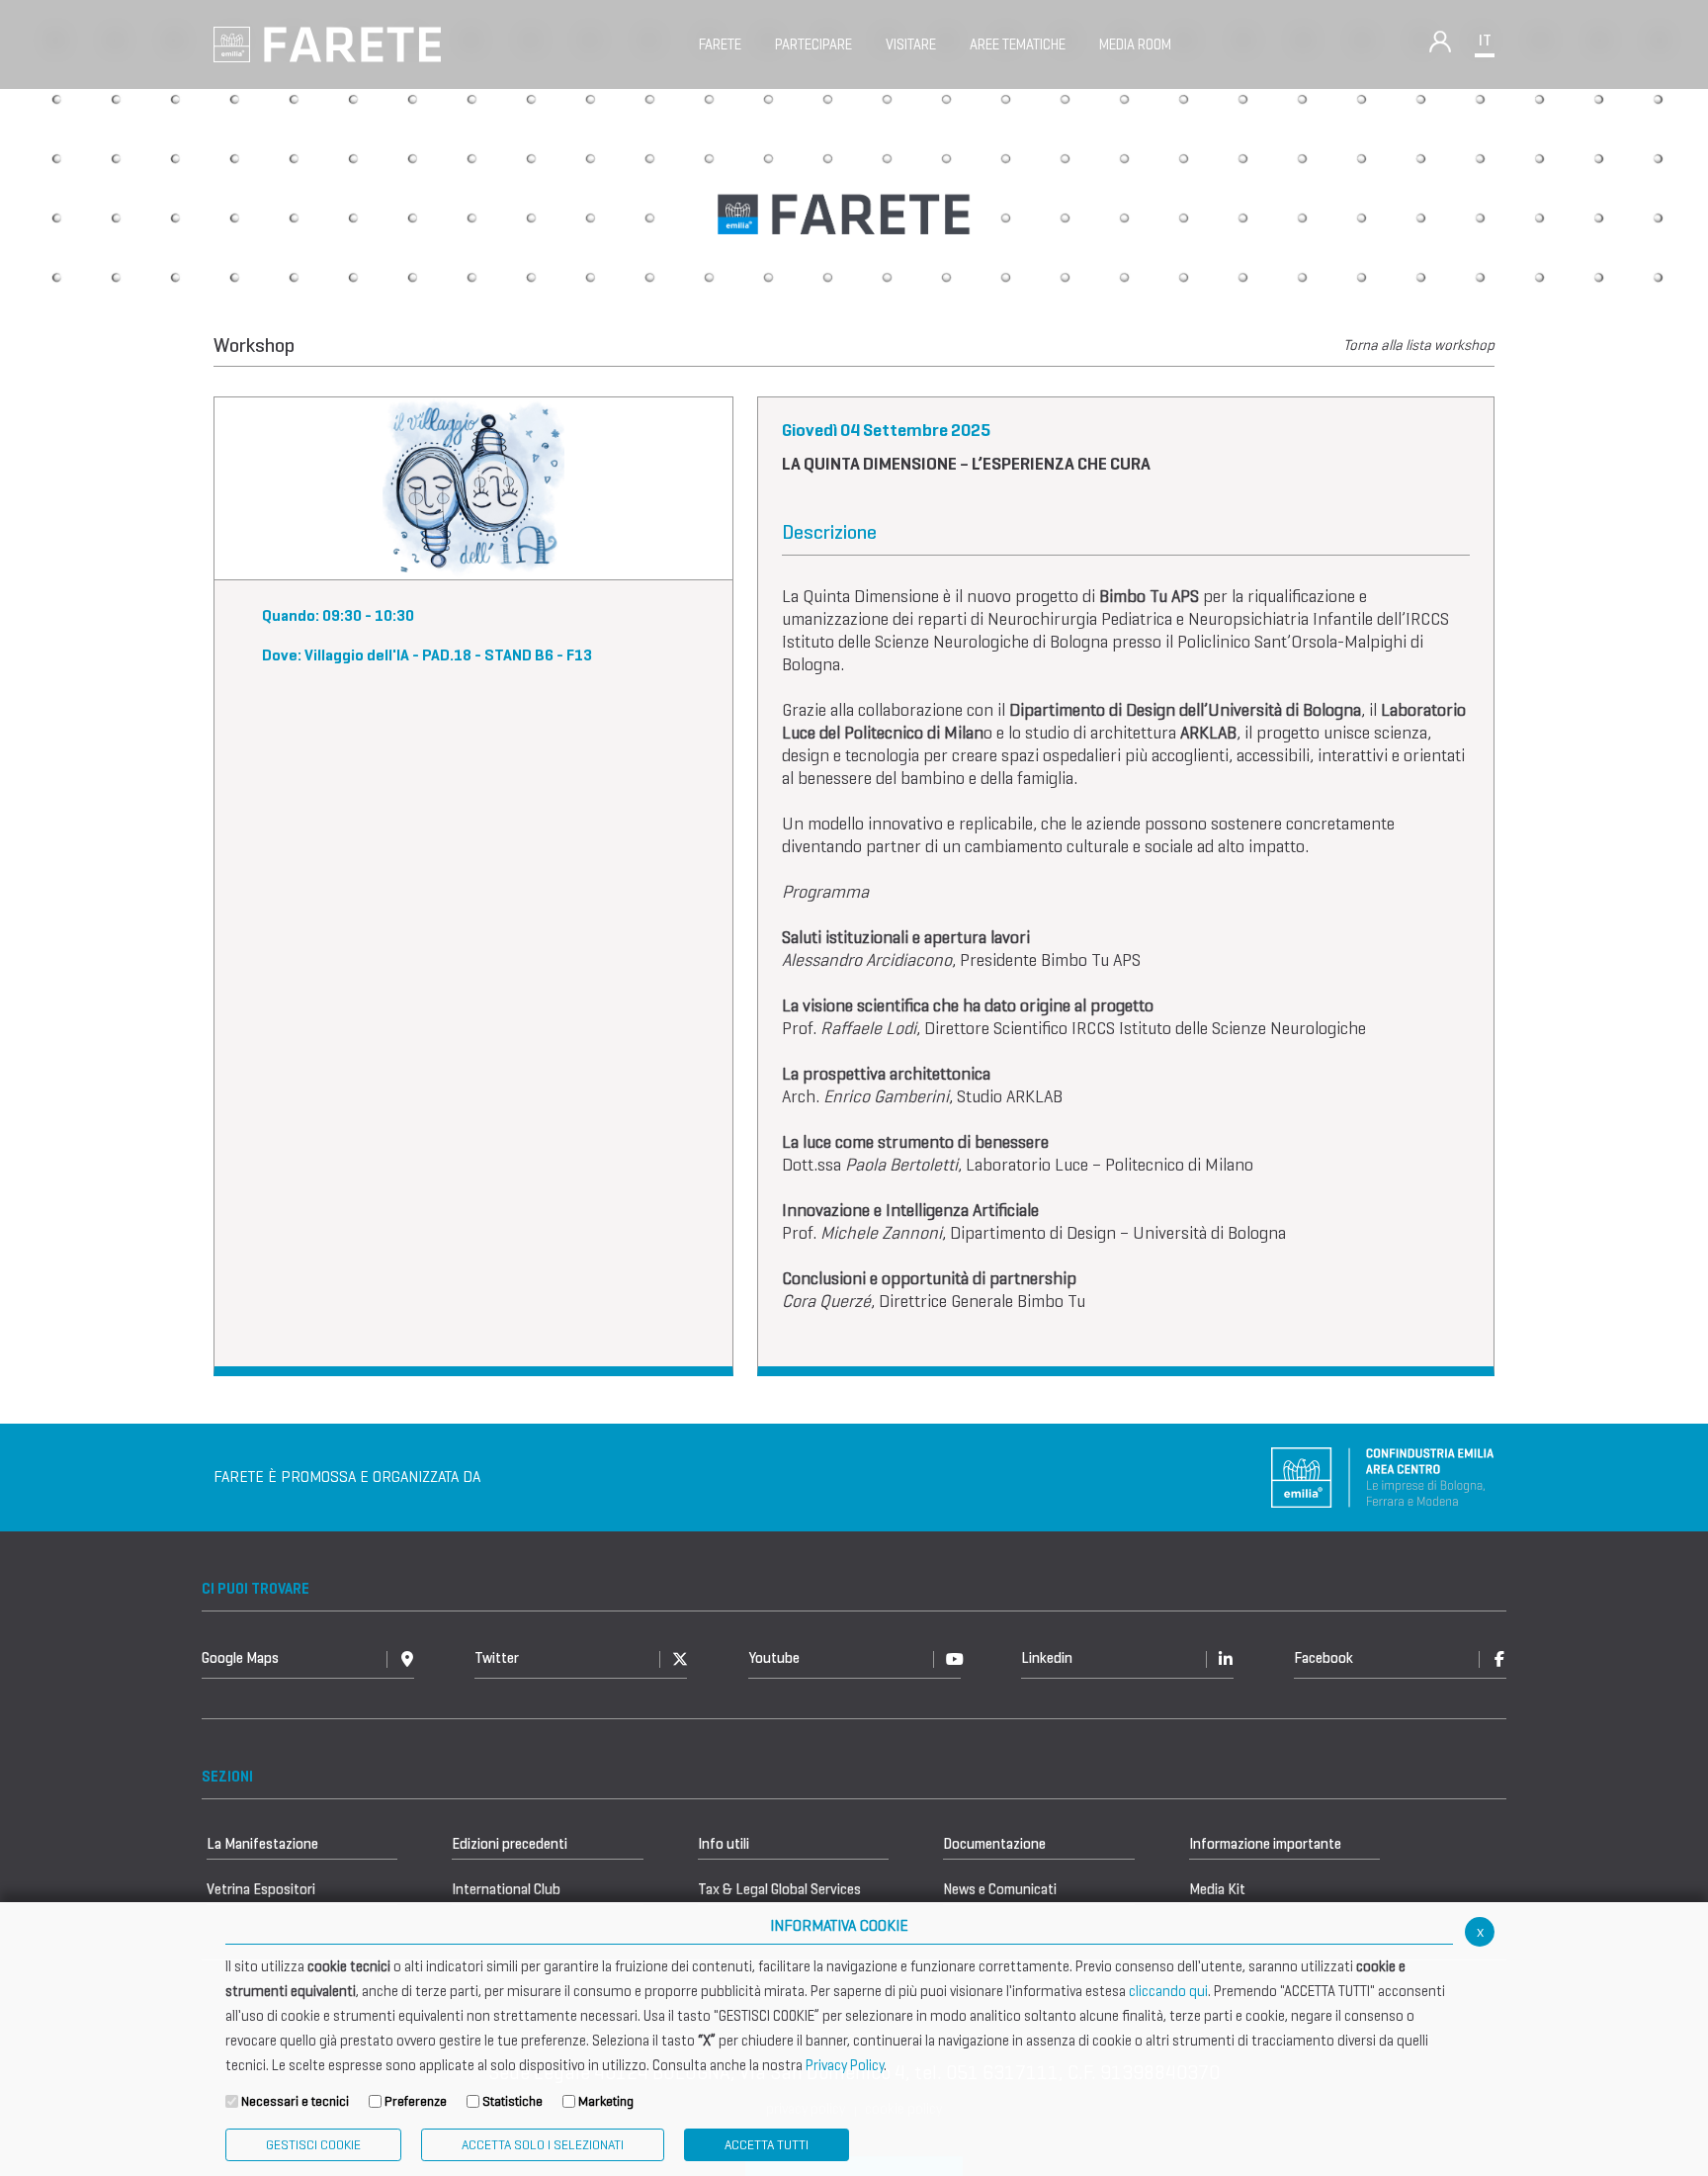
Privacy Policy (845, 2065)
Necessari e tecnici (295, 2101)
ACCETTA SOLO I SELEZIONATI (543, 2145)
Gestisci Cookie (313, 2145)
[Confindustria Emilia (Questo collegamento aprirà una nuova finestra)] (1383, 1476)
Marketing (606, 2101)
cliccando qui (1168, 1991)
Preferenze (416, 2101)
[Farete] (327, 43)
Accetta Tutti (767, 2145)
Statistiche (512, 2101)
